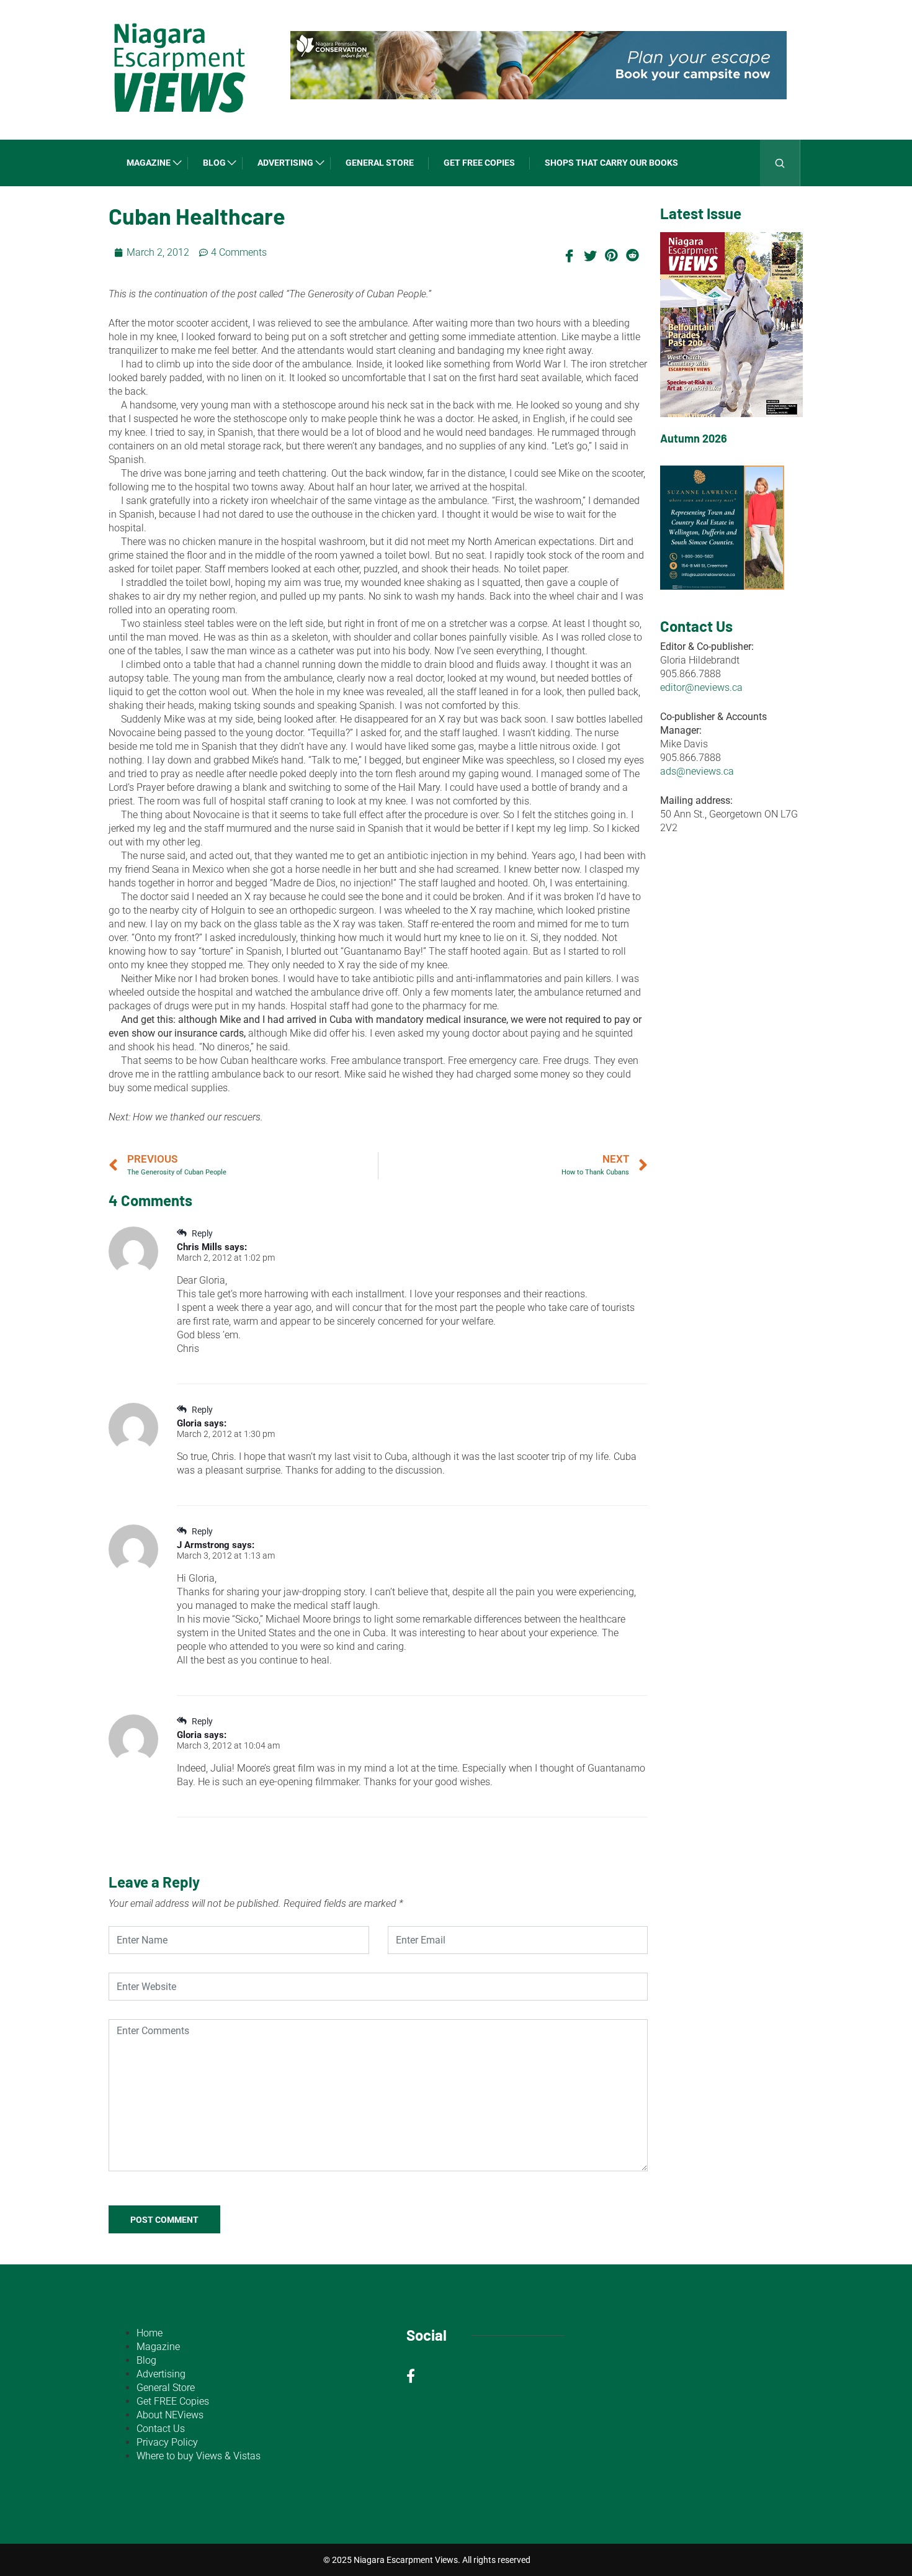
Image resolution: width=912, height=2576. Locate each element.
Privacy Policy (167, 2442)
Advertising (285, 163)
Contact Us (161, 2429)
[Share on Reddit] (632, 254)
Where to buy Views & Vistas (199, 2456)
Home (150, 2333)
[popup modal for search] (780, 163)
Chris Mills (199, 1247)
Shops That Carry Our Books (611, 163)
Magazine (149, 163)
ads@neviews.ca (697, 771)
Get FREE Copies (479, 163)
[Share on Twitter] (590, 254)
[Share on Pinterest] (611, 254)
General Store (380, 163)
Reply (201, 1233)
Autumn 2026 (694, 438)
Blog (214, 163)
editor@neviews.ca (701, 687)
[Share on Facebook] (569, 254)
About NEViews (170, 2415)
